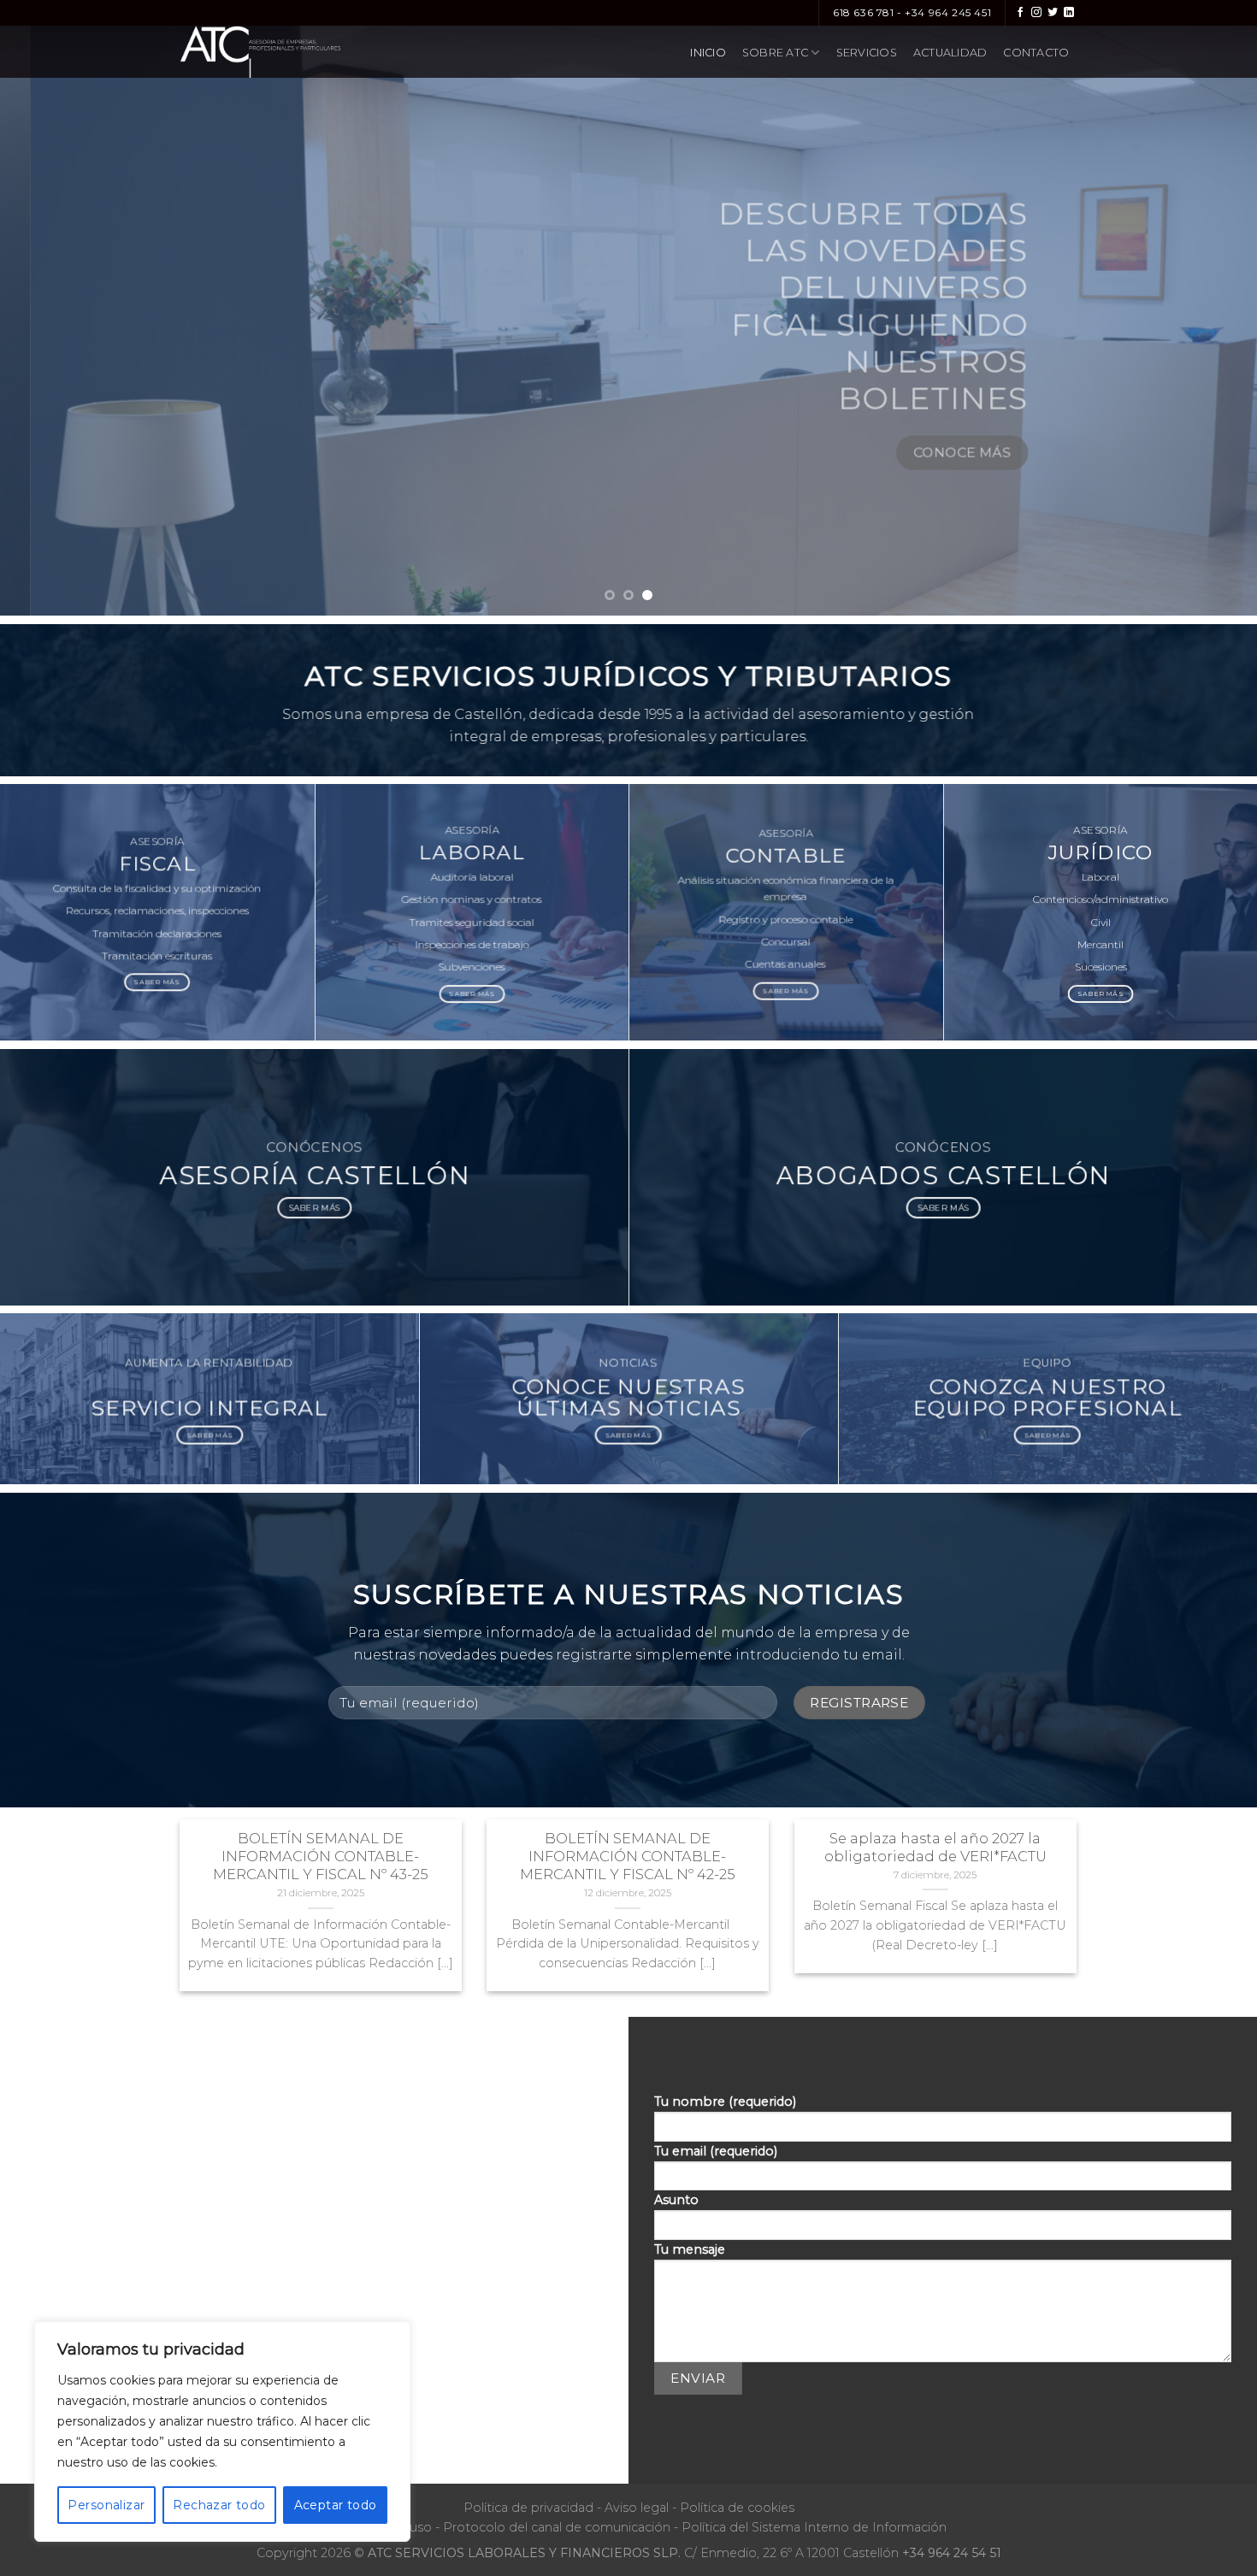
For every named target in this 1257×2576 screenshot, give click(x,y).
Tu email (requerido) (716, 2151)
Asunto (676, 2200)
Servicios (867, 53)
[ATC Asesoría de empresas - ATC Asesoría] (293, 52)
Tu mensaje (690, 2249)
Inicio (708, 53)
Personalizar (106, 2505)
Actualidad (950, 53)
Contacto (1036, 53)
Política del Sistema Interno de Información (814, 2527)
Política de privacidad (528, 2508)
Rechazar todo (219, 2505)
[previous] (47, 308)
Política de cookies (737, 2508)
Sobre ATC (775, 53)
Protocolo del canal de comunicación (557, 2527)
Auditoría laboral (472, 878)
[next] (1210, 308)
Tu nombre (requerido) (725, 2101)
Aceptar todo (336, 2505)
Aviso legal (637, 2508)
